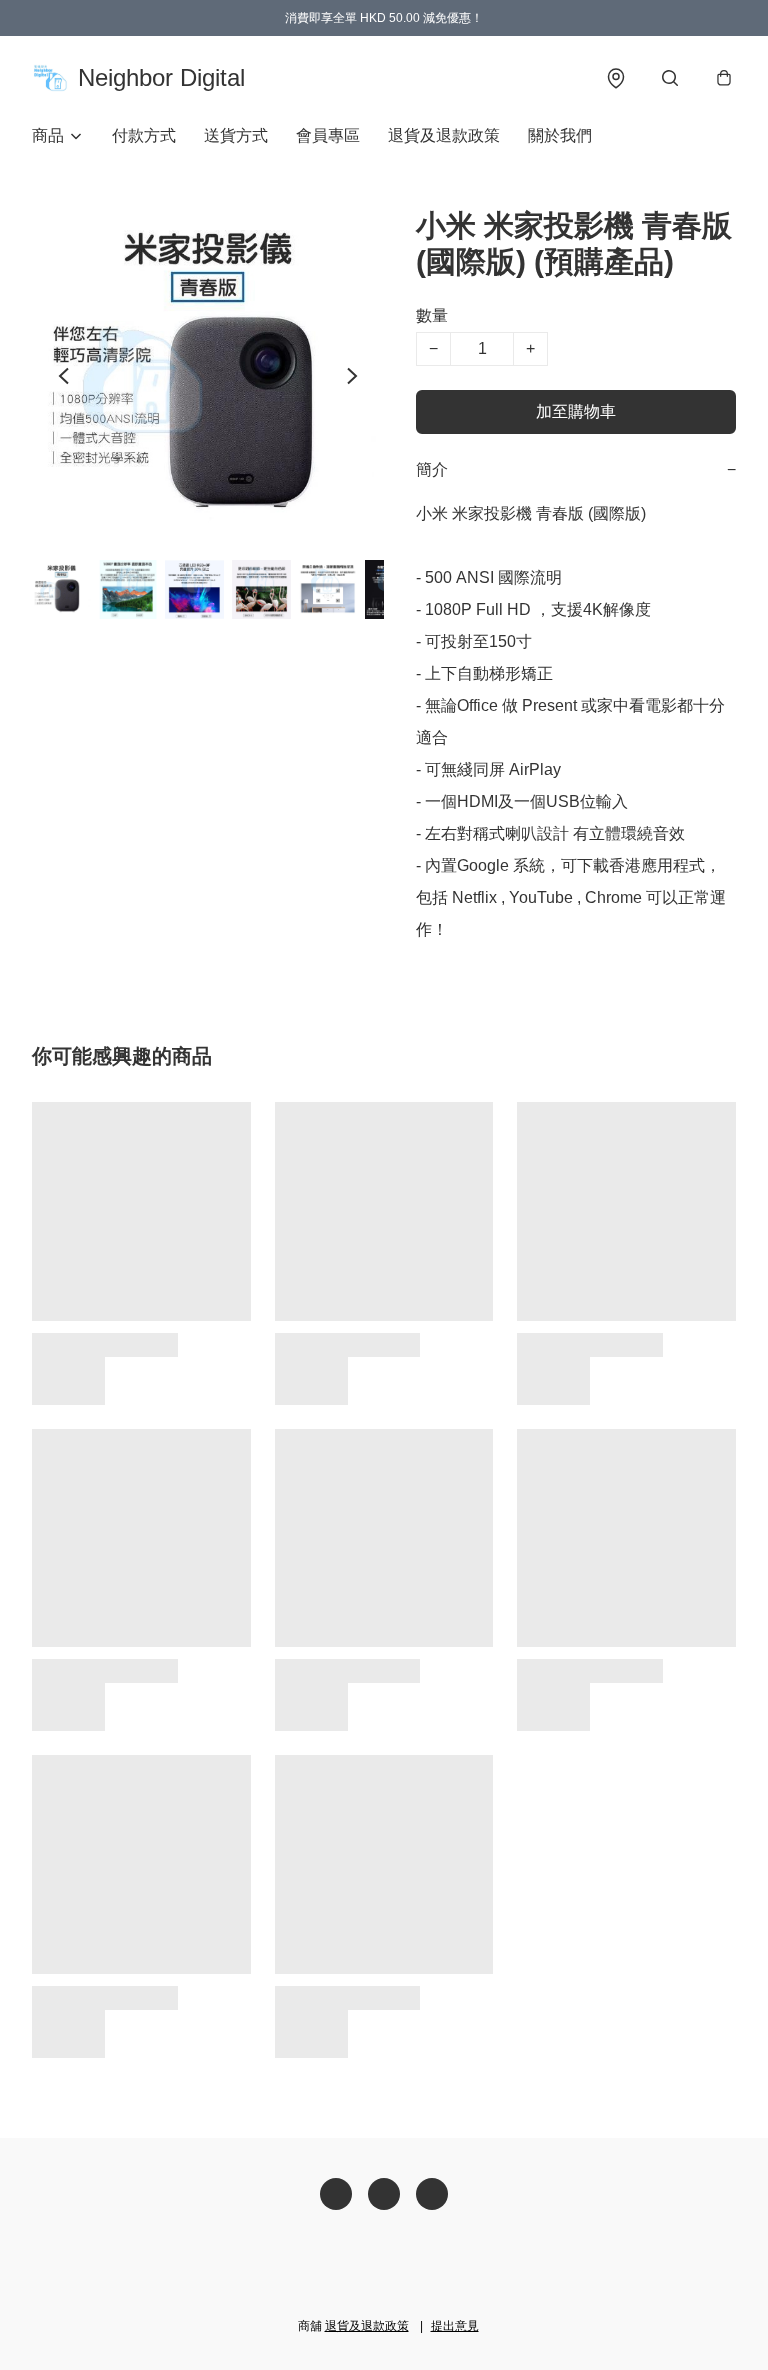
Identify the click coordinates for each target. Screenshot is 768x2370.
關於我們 (560, 135)
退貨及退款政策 (444, 135)
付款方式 (144, 135)
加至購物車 (576, 411)
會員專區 (328, 135)
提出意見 (455, 2326)
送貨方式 (236, 135)
